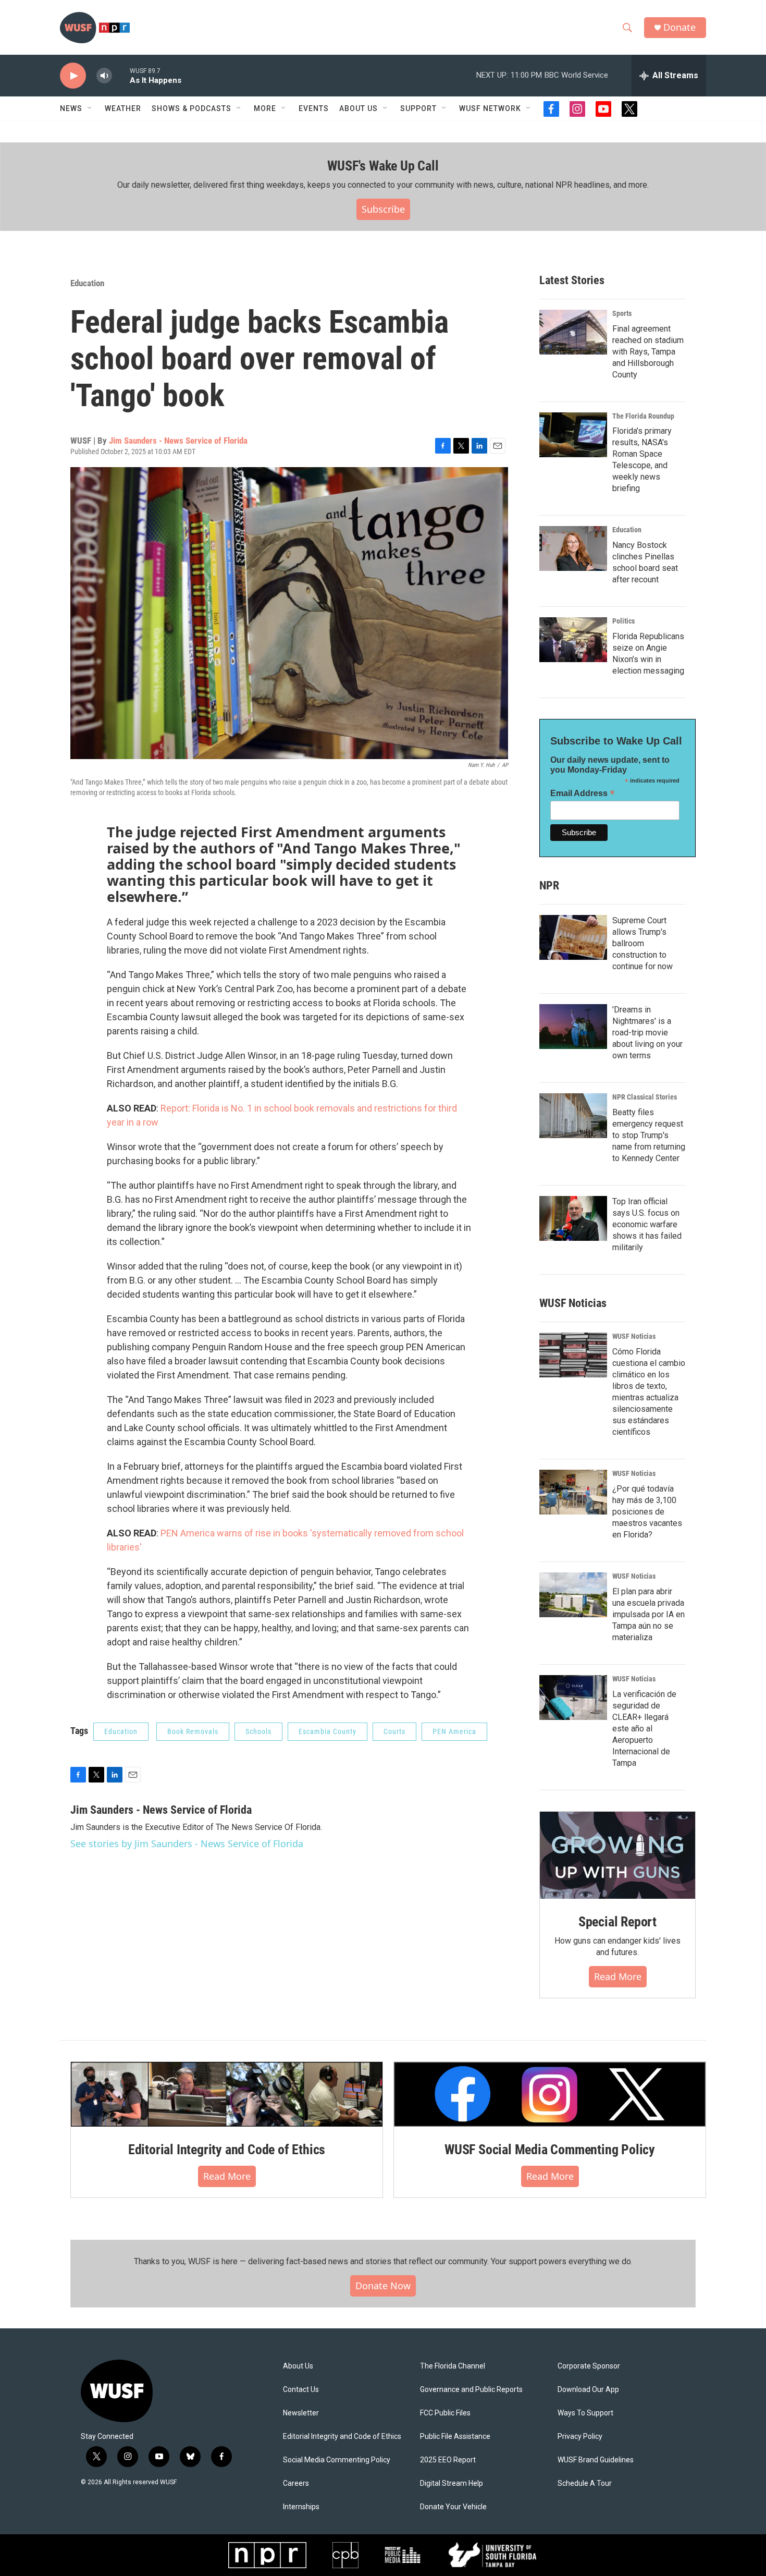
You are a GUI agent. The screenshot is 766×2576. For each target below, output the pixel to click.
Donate (679, 27)
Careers (296, 2483)
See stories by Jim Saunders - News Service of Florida (187, 1844)
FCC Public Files (445, 2413)
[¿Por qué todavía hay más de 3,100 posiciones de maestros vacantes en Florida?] (573, 1492)
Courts (394, 1731)
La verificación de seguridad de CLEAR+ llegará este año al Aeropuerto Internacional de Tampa (644, 1729)
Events (314, 108)
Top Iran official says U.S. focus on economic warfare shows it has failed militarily (647, 1224)
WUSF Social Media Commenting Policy (550, 2150)
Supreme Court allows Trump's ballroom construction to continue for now (643, 943)
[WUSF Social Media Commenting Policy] (550, 2094)
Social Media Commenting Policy (337, 2460)
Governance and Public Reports (471, 2390)
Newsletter (301, 2413)
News (71, 108)
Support (418, 108)
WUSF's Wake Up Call (383, 166)
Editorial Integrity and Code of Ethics (227, 2150)
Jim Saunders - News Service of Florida (178, 441)
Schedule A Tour (585, 2483)
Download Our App (588, 2390)
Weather (123, 108)
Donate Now (383, 2286)
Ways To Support (585, 2413)
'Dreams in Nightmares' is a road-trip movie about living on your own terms (647, 1033)
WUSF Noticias (634, 1336)
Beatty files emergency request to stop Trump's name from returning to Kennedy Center (649, 1135)
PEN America (454, 1731)
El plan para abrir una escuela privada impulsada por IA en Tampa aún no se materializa (648, 1614)
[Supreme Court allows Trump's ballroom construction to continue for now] (573, 937)
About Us (298, 2366)
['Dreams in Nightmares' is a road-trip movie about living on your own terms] (573, 1027)
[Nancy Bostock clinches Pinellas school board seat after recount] (573, 548)
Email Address (583, 793)
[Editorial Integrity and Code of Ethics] (227, 2094)
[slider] (121, 75)
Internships (301, 2507)
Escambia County (328, 1731)
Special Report (617, 1922)
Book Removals (193, 1731)
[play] (73, 76)
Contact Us (301, 2390)
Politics (623, 621)
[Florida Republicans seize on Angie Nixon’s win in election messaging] (573, 640)
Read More (618, 1976)
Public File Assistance (455, 2437)
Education (87, 283)
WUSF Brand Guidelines (596, 2460)
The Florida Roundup (643, 416)
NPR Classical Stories (645, 1097)
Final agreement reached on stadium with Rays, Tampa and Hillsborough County (648, 352)
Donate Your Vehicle (453, 2507)
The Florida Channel (453, 2366)
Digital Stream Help (452, 2483)
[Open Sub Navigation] (90, 108)
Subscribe (383, 209)
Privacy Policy (580, 2437)
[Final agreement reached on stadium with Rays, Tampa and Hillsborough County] (573, 332)
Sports (622, 313)
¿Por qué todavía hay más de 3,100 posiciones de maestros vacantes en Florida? (647, 1512)
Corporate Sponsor (589, 2366)
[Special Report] (617, 1855)
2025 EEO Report (448, 2460)
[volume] (104, 76)
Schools (258, 1731)
